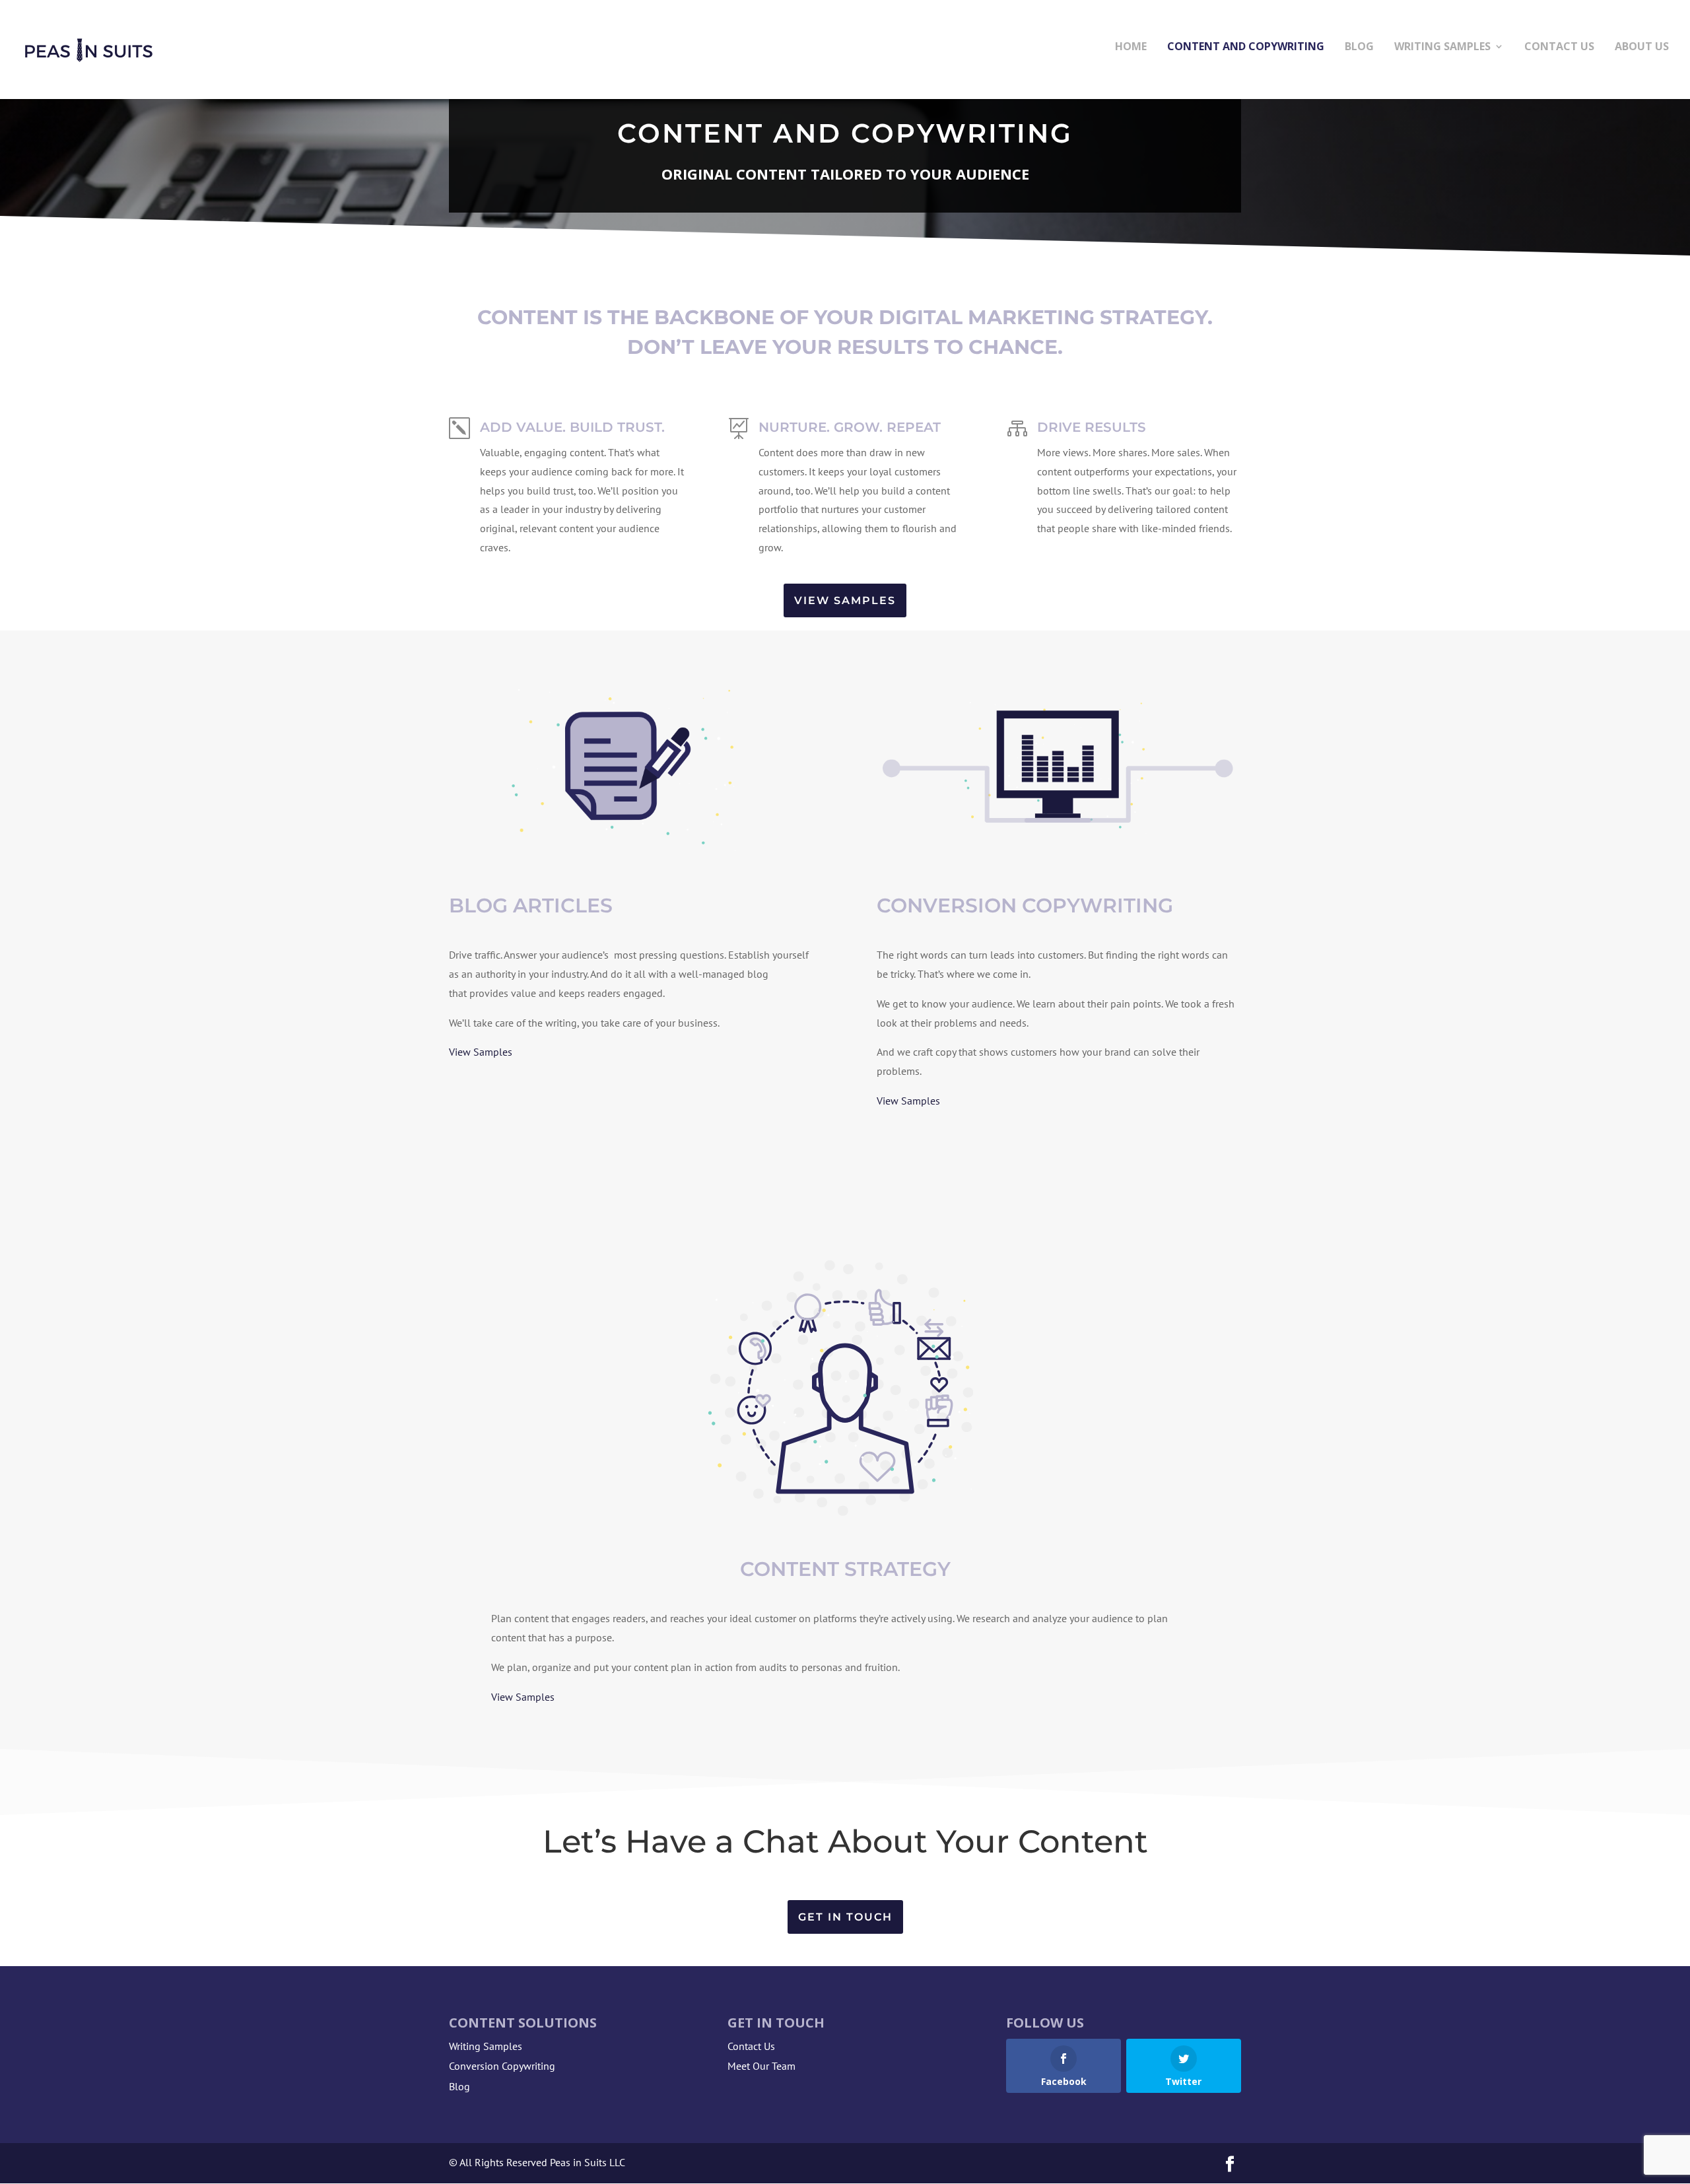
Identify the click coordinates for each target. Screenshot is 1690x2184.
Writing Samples (1442, 48)
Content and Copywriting (1246, 48)
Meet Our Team (761, 2066)
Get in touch (845, 1917)
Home (1131, 48)
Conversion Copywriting (502, 2066)
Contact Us (1559, 48)
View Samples (845, 600)
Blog (1359, 48)
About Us (1642, 48)
